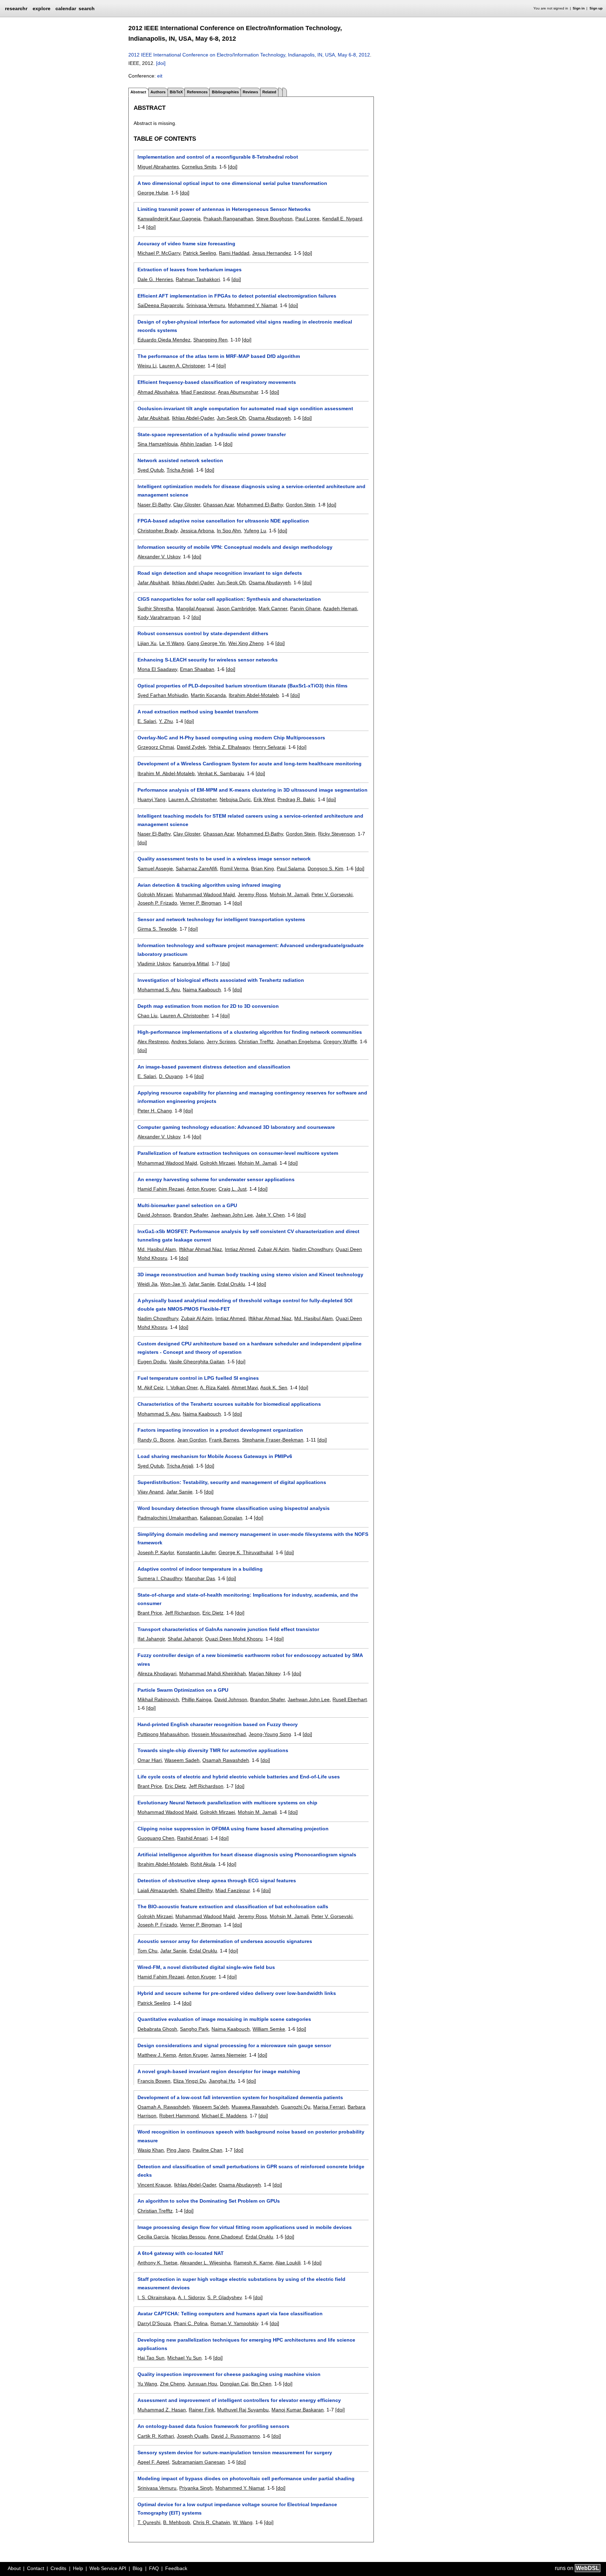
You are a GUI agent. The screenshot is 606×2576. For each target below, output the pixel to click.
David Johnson (154, 1215)
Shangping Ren (210, 340)
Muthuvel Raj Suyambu (243, 2410)
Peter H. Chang (155, 1111)
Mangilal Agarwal (195, 608)
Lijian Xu (147, 643)
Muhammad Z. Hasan (162, 2410)
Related (269, 92)
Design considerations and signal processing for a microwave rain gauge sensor (234, 2045)
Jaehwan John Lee (232, 1215)
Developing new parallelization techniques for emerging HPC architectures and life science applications (246, 2344)
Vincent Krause (154, 2185)
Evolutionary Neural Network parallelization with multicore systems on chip (227, 1803)
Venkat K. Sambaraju (221, 773)
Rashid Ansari (192, 1838)
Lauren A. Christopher (193, 799)
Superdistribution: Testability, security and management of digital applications (232, 1482)
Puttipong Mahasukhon (163, 1734)
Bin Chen (261, 2384)
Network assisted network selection (180, 460)
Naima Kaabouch (202, 990)
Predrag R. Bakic (296, 799)
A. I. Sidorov (191, 2297)
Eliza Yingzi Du (190, 2081)
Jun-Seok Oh (231, 418)
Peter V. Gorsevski (332, 894)
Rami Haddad (234, 253)
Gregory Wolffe (340, 1041)
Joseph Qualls (193, 2436)
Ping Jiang (178, 2150)
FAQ (154, 2568)
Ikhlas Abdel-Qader (193, 418)
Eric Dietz (213, 1613)
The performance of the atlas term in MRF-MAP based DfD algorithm (219, 356)
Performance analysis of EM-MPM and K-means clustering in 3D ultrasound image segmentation (252, 790)
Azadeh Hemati (340, 608)
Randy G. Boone (156, 1440)
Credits (58, 2568)
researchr (16, 8)
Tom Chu (147, 1951)
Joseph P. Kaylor (156, 1552)
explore (42, 8)
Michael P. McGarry (159, 253)
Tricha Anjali (180, 470)
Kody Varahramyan (159, 617)
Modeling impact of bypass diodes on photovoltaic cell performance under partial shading (246, 2478)
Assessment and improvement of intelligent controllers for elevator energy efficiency (239, 2400)
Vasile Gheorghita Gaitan (197, 1362)
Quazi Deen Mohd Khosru (234, 1639)
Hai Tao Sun (151, 2358)
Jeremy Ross (252, 894)
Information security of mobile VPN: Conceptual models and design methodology (235, 547)
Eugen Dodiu (152, 1362)
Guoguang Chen (156, 1838)
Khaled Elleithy (196, 1890)
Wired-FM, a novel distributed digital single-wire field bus (206, 1967)
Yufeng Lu (255, 531)
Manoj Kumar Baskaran (298, 2410)
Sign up (596, 8)
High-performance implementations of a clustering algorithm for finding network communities (250, 1032)
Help (78, 2568)
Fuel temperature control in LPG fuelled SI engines (198, 1378)
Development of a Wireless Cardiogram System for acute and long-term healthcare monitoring (250, 764)
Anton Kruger (201, 1189)
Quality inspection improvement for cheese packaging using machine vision (229, 2374)
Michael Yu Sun (184, 2358)
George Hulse (153, 193)
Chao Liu (147, 1016)
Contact (36, 2568)
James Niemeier (228, 2055)
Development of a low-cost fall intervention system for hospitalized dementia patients (240, 2097)
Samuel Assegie (155, 868)
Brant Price (150, 1613)
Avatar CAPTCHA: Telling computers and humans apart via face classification (230, 2314)
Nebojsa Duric (235, 799)
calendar (66, 8)
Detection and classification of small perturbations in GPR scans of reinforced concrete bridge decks (251, 2171)
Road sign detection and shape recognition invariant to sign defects (220, 573)
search (87, 8)
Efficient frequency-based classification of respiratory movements (217, 382)
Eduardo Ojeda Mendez (164, 340)
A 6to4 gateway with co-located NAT (181, 2253)
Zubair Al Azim (274, 1249)
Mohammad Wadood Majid (205, 894)
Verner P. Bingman (200, 903)
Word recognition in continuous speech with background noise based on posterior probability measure (251, 2136)
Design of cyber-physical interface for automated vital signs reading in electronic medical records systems (245, 326)
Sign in (579, 8)
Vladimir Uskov (154, 964)
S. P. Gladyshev (224, 2297)
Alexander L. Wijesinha (205, 2263)
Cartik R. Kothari (156, 2436)
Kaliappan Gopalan (221, 1518)
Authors (158, 92)
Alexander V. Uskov (159, 557)
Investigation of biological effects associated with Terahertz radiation (221, 980)
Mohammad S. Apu (159, 990)
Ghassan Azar (218, 505)
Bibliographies (225, 92)
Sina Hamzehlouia (158, 444)
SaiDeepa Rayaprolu (160, 305)
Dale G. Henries (155, 279)
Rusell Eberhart (350, 1699)
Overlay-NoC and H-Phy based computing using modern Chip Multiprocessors (231, 738)
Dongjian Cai (234, 2384)
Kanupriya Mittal (191, 964)
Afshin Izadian (196, 444)
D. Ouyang (171, 1076)
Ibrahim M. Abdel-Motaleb (166, 773)
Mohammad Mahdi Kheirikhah (213, 1673)
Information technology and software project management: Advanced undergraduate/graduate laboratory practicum (251, 950)
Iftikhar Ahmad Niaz (200, 1249)
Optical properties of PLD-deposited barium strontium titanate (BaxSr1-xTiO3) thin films (243, 686)
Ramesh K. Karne (253, 2263)
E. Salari (147, 721)
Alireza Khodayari (157, 1673)
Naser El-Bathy (154, 505)
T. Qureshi (149, 2522)
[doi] (161, 63)
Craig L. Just (233, 1189)
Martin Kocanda (208, 695)
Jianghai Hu (222, 2081)
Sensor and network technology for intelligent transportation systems (221, 919)
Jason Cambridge (236, 608)
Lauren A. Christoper (182, 366)
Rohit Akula (203, 1864)
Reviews (250, 92)
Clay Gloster (187, 505)
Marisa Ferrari (329, 2107)
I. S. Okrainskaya (156, 2297)
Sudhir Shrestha (155, 608)
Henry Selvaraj (269, 747)
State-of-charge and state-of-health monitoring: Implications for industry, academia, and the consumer (248, 1599)
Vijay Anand (150, 1492)
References (197, 92)
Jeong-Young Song (270, 1734)
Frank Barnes (224, 1440)
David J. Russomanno (235, 2436)
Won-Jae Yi (173, 1284)
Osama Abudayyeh (270, 418)
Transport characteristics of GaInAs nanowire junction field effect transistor (228, 1629)
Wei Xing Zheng (246, 643)
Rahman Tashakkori (198, 279)
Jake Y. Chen (270, 1215)
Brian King (262, 868)
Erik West (264, 799)
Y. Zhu (166, 721)
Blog (137, 2568)
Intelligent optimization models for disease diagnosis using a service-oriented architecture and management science (251, 491)
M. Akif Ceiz (150, 1387)
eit (160, 76)
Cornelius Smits (199, 167)
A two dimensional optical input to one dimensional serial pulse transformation (232, 183)
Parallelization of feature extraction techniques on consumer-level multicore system (238, 1153)
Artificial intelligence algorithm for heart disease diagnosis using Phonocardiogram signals (247, 1855)
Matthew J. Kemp (157, 2055)
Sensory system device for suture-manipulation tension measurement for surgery (235, 2452)
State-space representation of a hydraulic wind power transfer (212, 434)
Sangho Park (194, 2029)
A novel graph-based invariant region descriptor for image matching (219, 2071)
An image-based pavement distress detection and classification (214, 1067)
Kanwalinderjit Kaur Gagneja (169, 219)
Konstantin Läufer (196, 1552)
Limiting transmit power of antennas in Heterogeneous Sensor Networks (224, 209)
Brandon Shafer (191, 1215)
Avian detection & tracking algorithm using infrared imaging (209, 885)
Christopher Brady (157, 531)
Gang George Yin (206, 643)
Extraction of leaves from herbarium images (190, 269)
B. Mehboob (177, 2522)
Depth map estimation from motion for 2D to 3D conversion (208, 1006)
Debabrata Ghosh (157, 2029)
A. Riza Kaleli (214, 1387)
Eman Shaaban (197, 669)
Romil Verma (234, 868)
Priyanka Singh (196, 2488)
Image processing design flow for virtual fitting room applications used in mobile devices (245, 2227)
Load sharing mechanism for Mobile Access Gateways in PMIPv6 (215, 1456)
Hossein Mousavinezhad (219, 1734)
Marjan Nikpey (264, 1673)
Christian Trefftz (256, 1041)
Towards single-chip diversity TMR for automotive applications (213, 1750)
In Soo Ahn (229, 531)
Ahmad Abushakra (158, 392)
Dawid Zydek (191, 747)
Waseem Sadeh (182, 1760)
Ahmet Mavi (245, 1387)
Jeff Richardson (182, 1613)
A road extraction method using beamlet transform (198, 712)
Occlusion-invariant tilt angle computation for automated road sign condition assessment (245, 408)
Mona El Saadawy (157, 669)
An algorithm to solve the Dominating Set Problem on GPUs (209, 2201)
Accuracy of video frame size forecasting (186, 244)
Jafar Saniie (201, 1284)
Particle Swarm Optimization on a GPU (183, 1690)
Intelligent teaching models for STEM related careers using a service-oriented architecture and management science (250, 820)
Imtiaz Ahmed (240, 1249)
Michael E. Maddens (224, 2116)
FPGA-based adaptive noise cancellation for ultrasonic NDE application (223, 521)
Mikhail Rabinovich (158, 1699)
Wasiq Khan (151, 2150)
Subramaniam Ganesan (198, 2462)
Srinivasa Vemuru (206, 305)
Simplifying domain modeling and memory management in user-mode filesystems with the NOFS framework (253, 1538)
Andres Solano (187, 1041)
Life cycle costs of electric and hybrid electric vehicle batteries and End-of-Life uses (239, 1777)
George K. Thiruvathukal (246, 1552)
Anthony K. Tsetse (157, 2263)
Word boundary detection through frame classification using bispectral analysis (234, 1508)
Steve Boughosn (274, 219)
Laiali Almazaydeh (157, 1890)
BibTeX (176, 92)
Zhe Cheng (172, 2384)
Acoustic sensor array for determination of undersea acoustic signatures (225, 1941)
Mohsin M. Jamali (289, 894)
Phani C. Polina (191, 2323)
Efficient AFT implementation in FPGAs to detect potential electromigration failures (237, 296)
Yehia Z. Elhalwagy (229, 747)
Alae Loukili (288, 2263)
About (14, 2568)
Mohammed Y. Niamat (252, 305)
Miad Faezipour (198, 392)
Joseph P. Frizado (157, 903)
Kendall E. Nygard (342, 219)
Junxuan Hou (202, 2384)
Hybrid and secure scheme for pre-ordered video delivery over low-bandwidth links (237, 1993)
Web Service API (108, 2568)
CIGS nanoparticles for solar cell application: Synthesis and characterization (229, 599)
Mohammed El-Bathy (260, 505)
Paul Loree (307, 219)
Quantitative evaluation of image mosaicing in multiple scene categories (224, 2019)
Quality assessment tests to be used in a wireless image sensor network (224, 859)
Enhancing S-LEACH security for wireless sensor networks (208, 660)
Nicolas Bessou (188, 2237)
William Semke (269, 2029)
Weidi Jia (147, 1284)
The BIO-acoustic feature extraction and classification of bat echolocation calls (233, 1906)
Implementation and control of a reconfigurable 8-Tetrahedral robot (218, 157)
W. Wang (243, 2522)
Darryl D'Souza (154, 2323)
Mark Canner (273, 608)
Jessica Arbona (197, 531)
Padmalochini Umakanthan (167, 1518)
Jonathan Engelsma (298, 1041)
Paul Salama (291, 868)
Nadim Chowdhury (312, 1249)
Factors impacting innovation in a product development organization (220, 1430)
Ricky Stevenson (336, 834)
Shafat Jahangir (185, 1639)
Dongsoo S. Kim (325, 868)
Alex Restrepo (153, 1041)
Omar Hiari (150, 1760)
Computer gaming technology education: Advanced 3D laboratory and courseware (236, 1127)
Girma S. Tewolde (157, 929)
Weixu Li (147, 366)
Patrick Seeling (200, 253)
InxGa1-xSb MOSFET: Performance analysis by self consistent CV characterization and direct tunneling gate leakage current (248, 1236)
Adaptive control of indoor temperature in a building (200, 1569)
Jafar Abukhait (153, 418)
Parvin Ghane (305, 608)
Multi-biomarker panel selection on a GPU (187, 1205)
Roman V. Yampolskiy (234, 2323)
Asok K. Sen (274, 1387)
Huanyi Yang (151, 799)
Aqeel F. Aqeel (153, 2462)
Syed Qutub (151, 470)
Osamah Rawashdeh (226, 1760)
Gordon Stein (301, 505)
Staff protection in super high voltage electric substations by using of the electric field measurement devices (241, 2283)
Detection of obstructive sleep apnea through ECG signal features (217, 1881)
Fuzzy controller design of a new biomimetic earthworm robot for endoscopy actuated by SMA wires (250, 1659)
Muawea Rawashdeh (255, 2107)
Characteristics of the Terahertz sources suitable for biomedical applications (229, 1404)
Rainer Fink (201, 2410)
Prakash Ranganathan (228, 219)
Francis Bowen (154, 2081)
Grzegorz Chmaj (156, 747)
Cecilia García (153, 2237)
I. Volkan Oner (182, 1387)
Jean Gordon (192, 1440)
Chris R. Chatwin (211, 2522)
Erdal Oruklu (231, 1284)
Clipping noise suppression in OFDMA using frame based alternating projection (233, 1829)
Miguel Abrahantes (158, 167)
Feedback (176, 2568)
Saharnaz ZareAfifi (196, 868)
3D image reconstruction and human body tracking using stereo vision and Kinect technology (250, 1274)
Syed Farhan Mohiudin (163, 695)
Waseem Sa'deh (211, 2107)
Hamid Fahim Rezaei (161, 1189)
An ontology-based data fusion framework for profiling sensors (213, 2426)
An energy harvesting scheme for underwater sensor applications (216, 1179)
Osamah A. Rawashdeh (164, 2107)
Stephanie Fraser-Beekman (273, 1440)
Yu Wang (147, 2384)
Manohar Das (200, 1578)
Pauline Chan (207, 2150)
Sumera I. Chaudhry (160, 1578)
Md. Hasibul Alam (157, 1249)
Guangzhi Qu (296, 2107)
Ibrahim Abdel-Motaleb (254, 695)
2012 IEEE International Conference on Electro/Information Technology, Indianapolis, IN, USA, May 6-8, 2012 (249, 55)
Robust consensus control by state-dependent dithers (203, 633)
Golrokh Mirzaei (155, 894)
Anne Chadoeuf (225, 2237)
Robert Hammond (179, 2116)
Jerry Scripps (221, 1041)
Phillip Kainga (197, 1699)
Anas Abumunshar (238, 392)
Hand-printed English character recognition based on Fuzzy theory (218, 1724)
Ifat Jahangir (151, 1639)
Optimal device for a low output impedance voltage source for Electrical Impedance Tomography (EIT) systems (237, 2509)
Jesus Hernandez (272, 253)
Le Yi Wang (172, 643)
